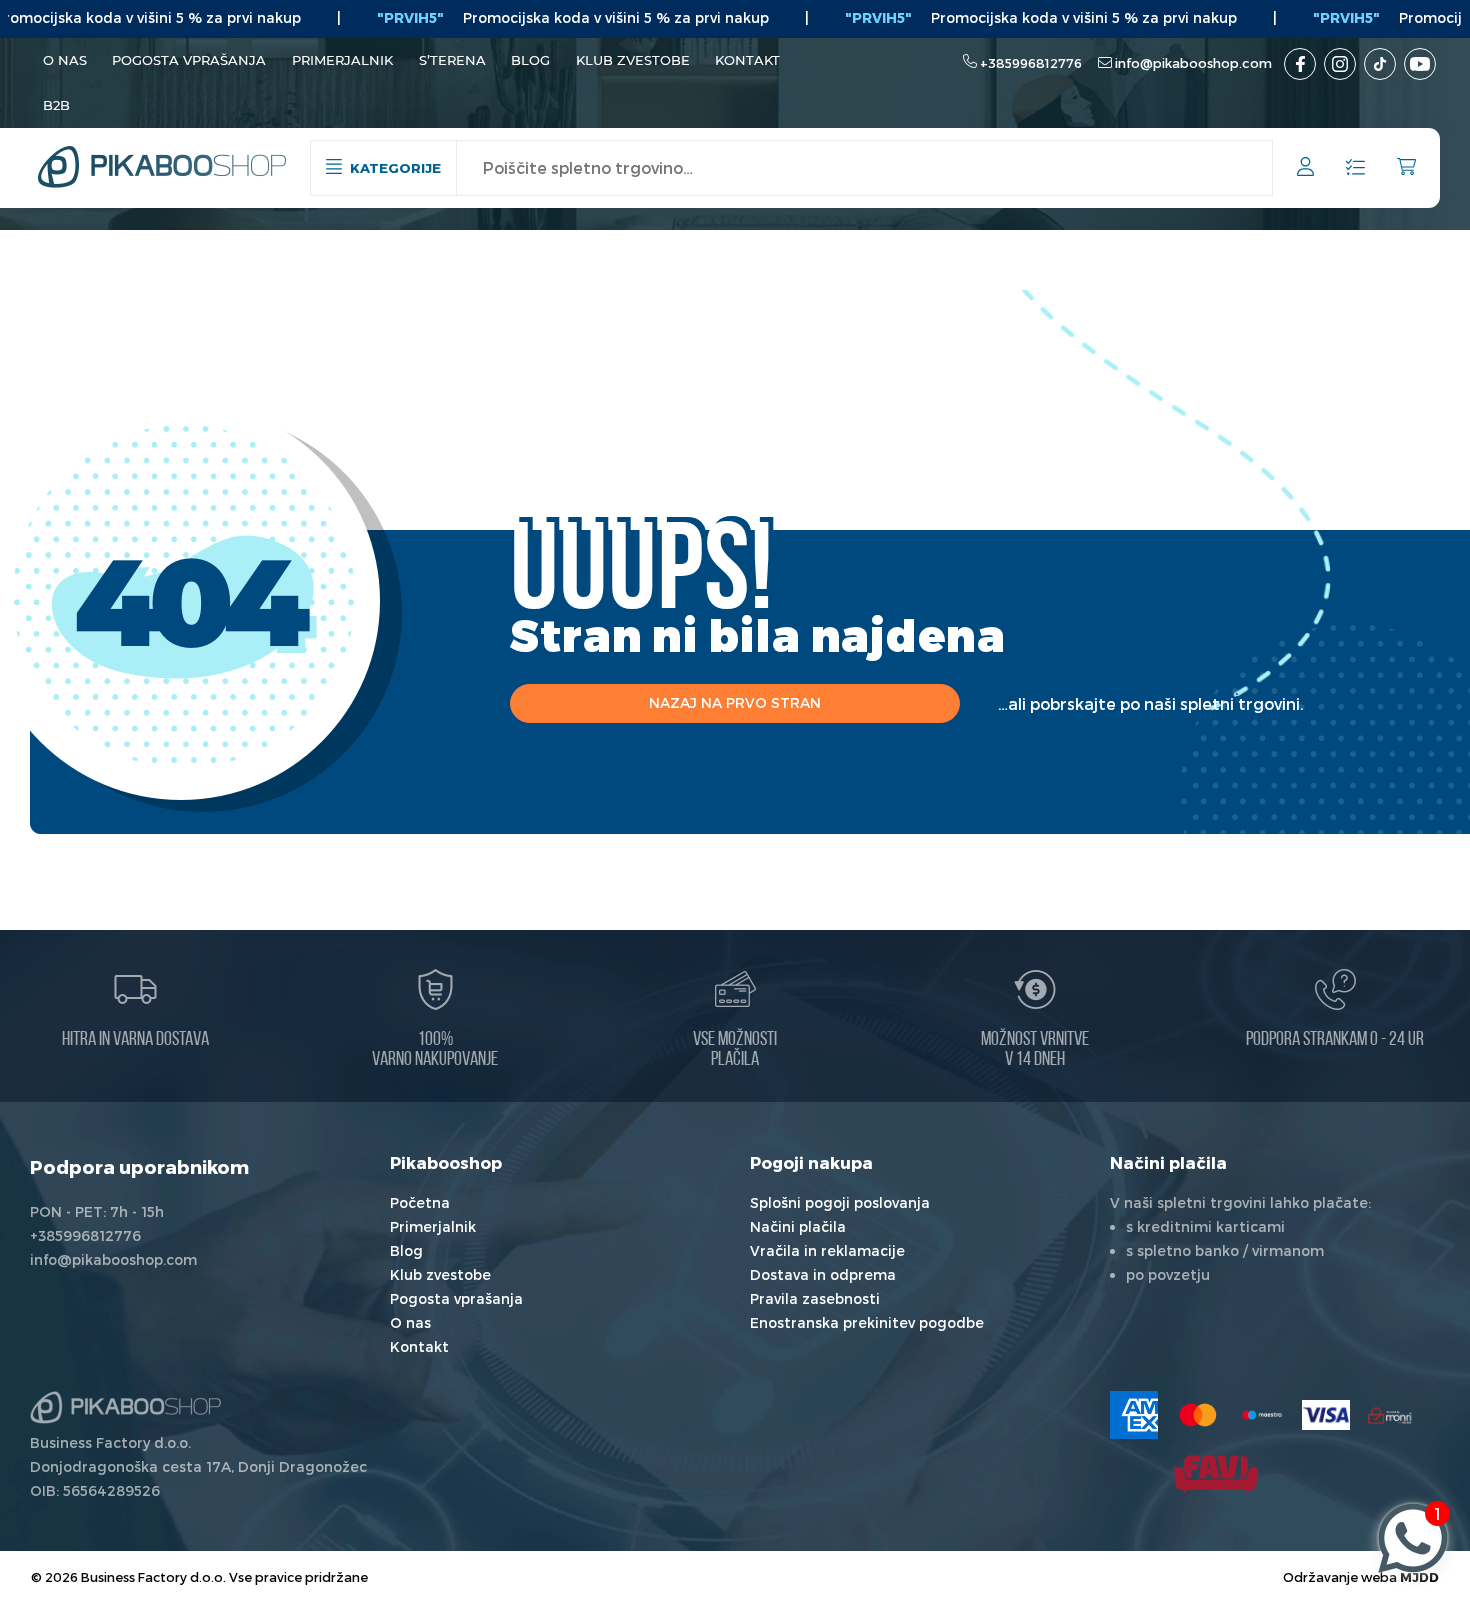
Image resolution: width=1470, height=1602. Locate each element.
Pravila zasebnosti (815, 1298)
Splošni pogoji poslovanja (840, 1202)
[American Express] (1134, 1415)
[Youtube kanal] (1420, 64)
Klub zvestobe (633, 60)
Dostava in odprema (823, 1274)
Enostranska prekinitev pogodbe (867, 1322)
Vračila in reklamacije (827, 1250)
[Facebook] (1300, 64)
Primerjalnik (342, 60)
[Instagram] (1340, 64)
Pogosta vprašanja (189, 60)
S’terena (452, 60)
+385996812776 (1031, 63)
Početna (420, 1202)
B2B (56, 105)
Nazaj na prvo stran (735, 702)
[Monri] (1390, 1415)
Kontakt (747, 60)
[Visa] (1326, 1415)
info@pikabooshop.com (1193, 63)
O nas (65, 60)
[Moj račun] (1305, 169)
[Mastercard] (1198, 1415)
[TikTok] (1380, 64)
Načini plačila (798, 1226)
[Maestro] (1262, 1415)
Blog (530, 60)
